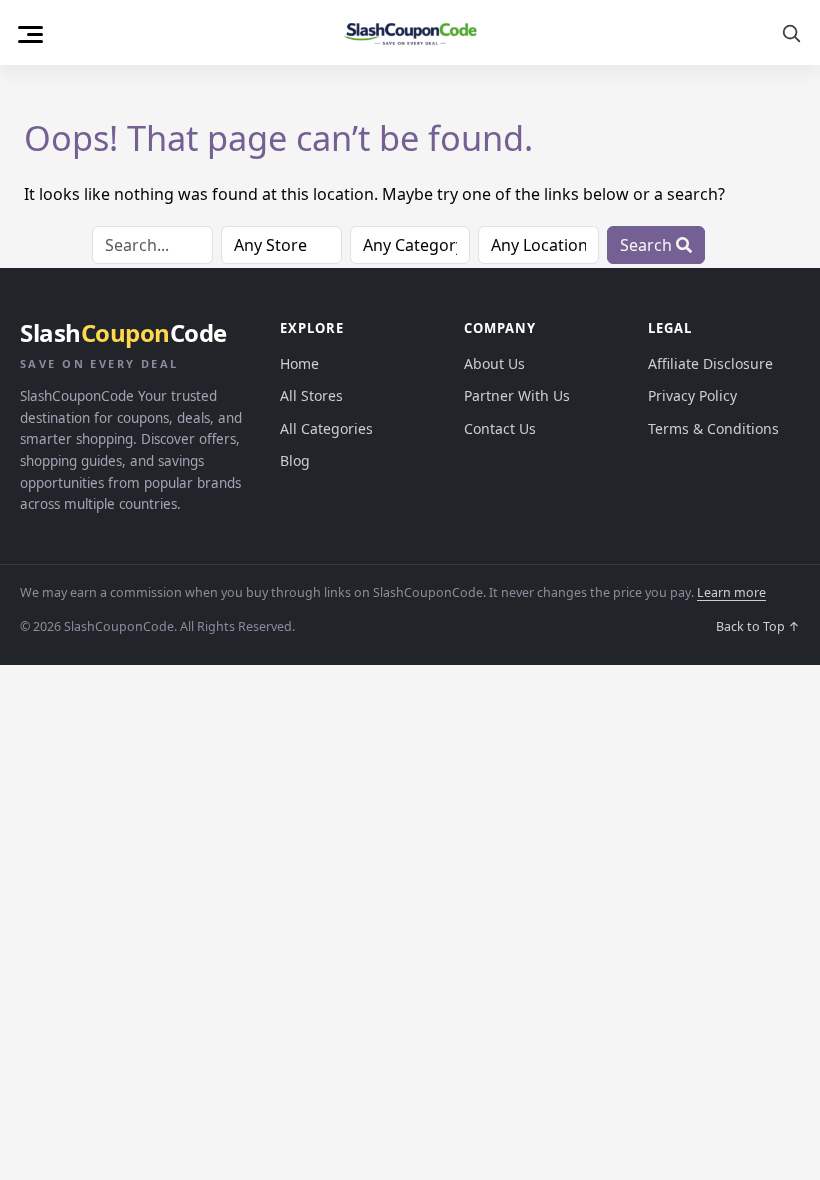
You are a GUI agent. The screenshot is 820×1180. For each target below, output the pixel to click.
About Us (494, 363)
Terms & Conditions (713, 428)
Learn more (731, 592)
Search (648, 245)
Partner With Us (517, 395)
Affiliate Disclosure (710, 363)
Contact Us (500, 428)
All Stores (311, 395)
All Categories (326, 428)
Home (299, 363)
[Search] (791, 33)
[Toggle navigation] (30, 32)
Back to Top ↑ (758, 626)
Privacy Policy (692, 395)
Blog (295, 460)
